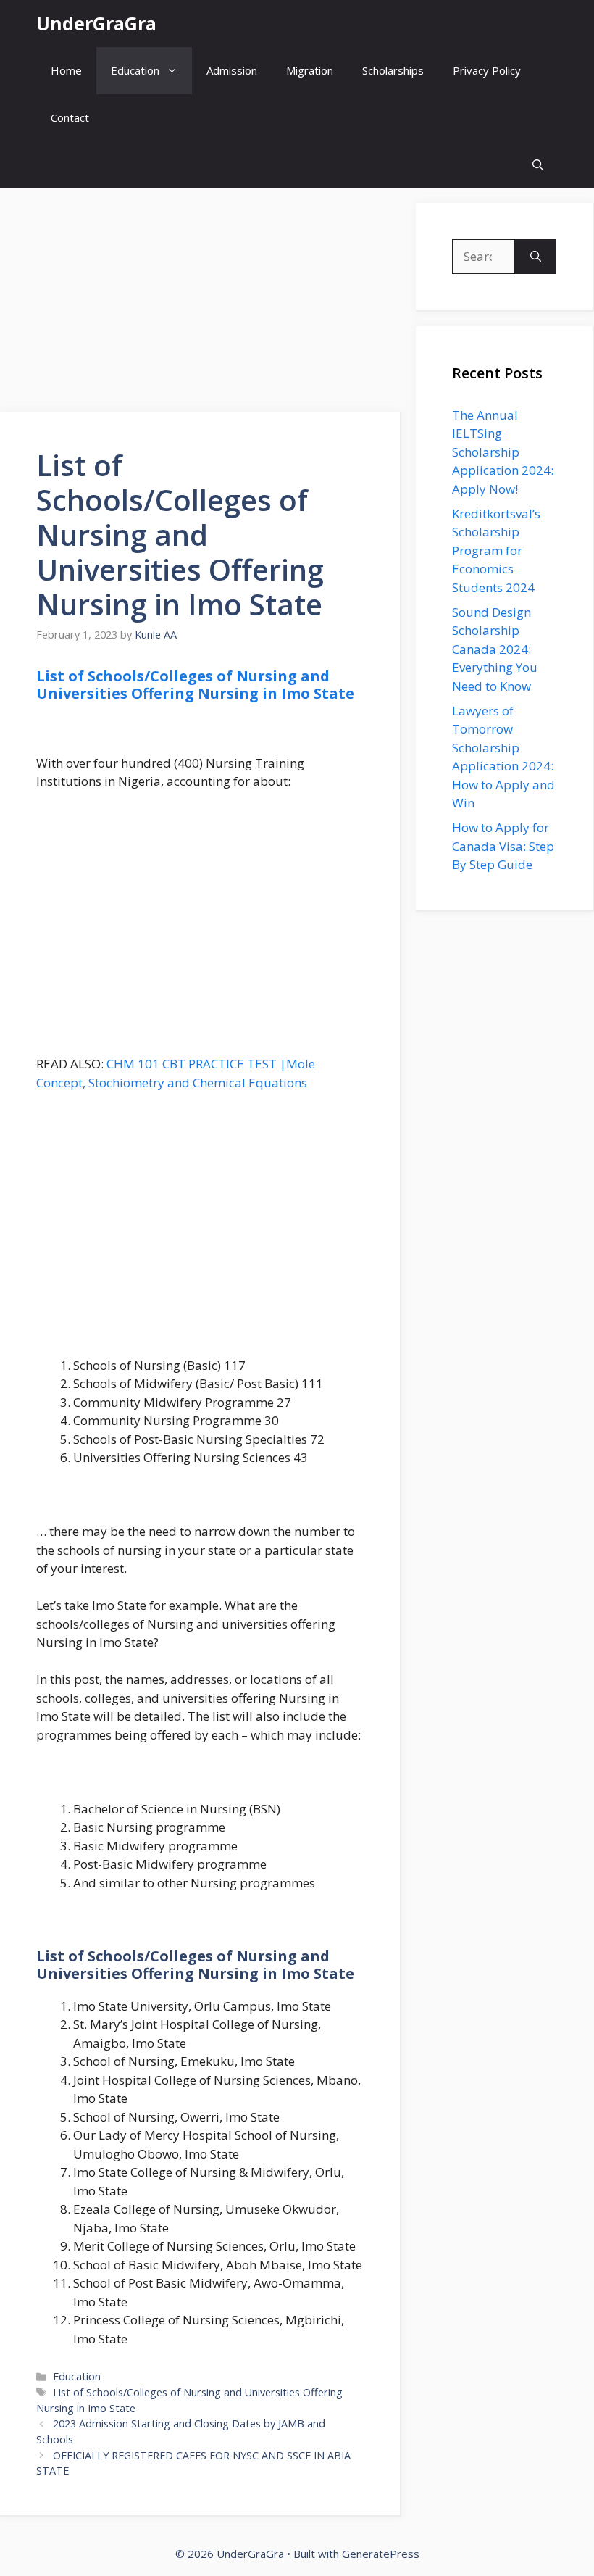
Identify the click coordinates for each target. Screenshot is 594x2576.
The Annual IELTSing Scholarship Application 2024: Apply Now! (503, 452)
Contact (70, 117)
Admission (232, 70)
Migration (310, 70)
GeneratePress (381, 2554)
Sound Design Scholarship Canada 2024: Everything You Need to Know (495, 649)
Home (66, 70)
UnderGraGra (96, 23)
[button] (538, 165)
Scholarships (393, 70)
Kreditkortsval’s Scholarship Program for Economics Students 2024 (496, 550)
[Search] (536, 257)
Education (135, 70)
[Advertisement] (201, 304)
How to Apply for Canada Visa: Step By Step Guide (503, 846)
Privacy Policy (487, 70)
